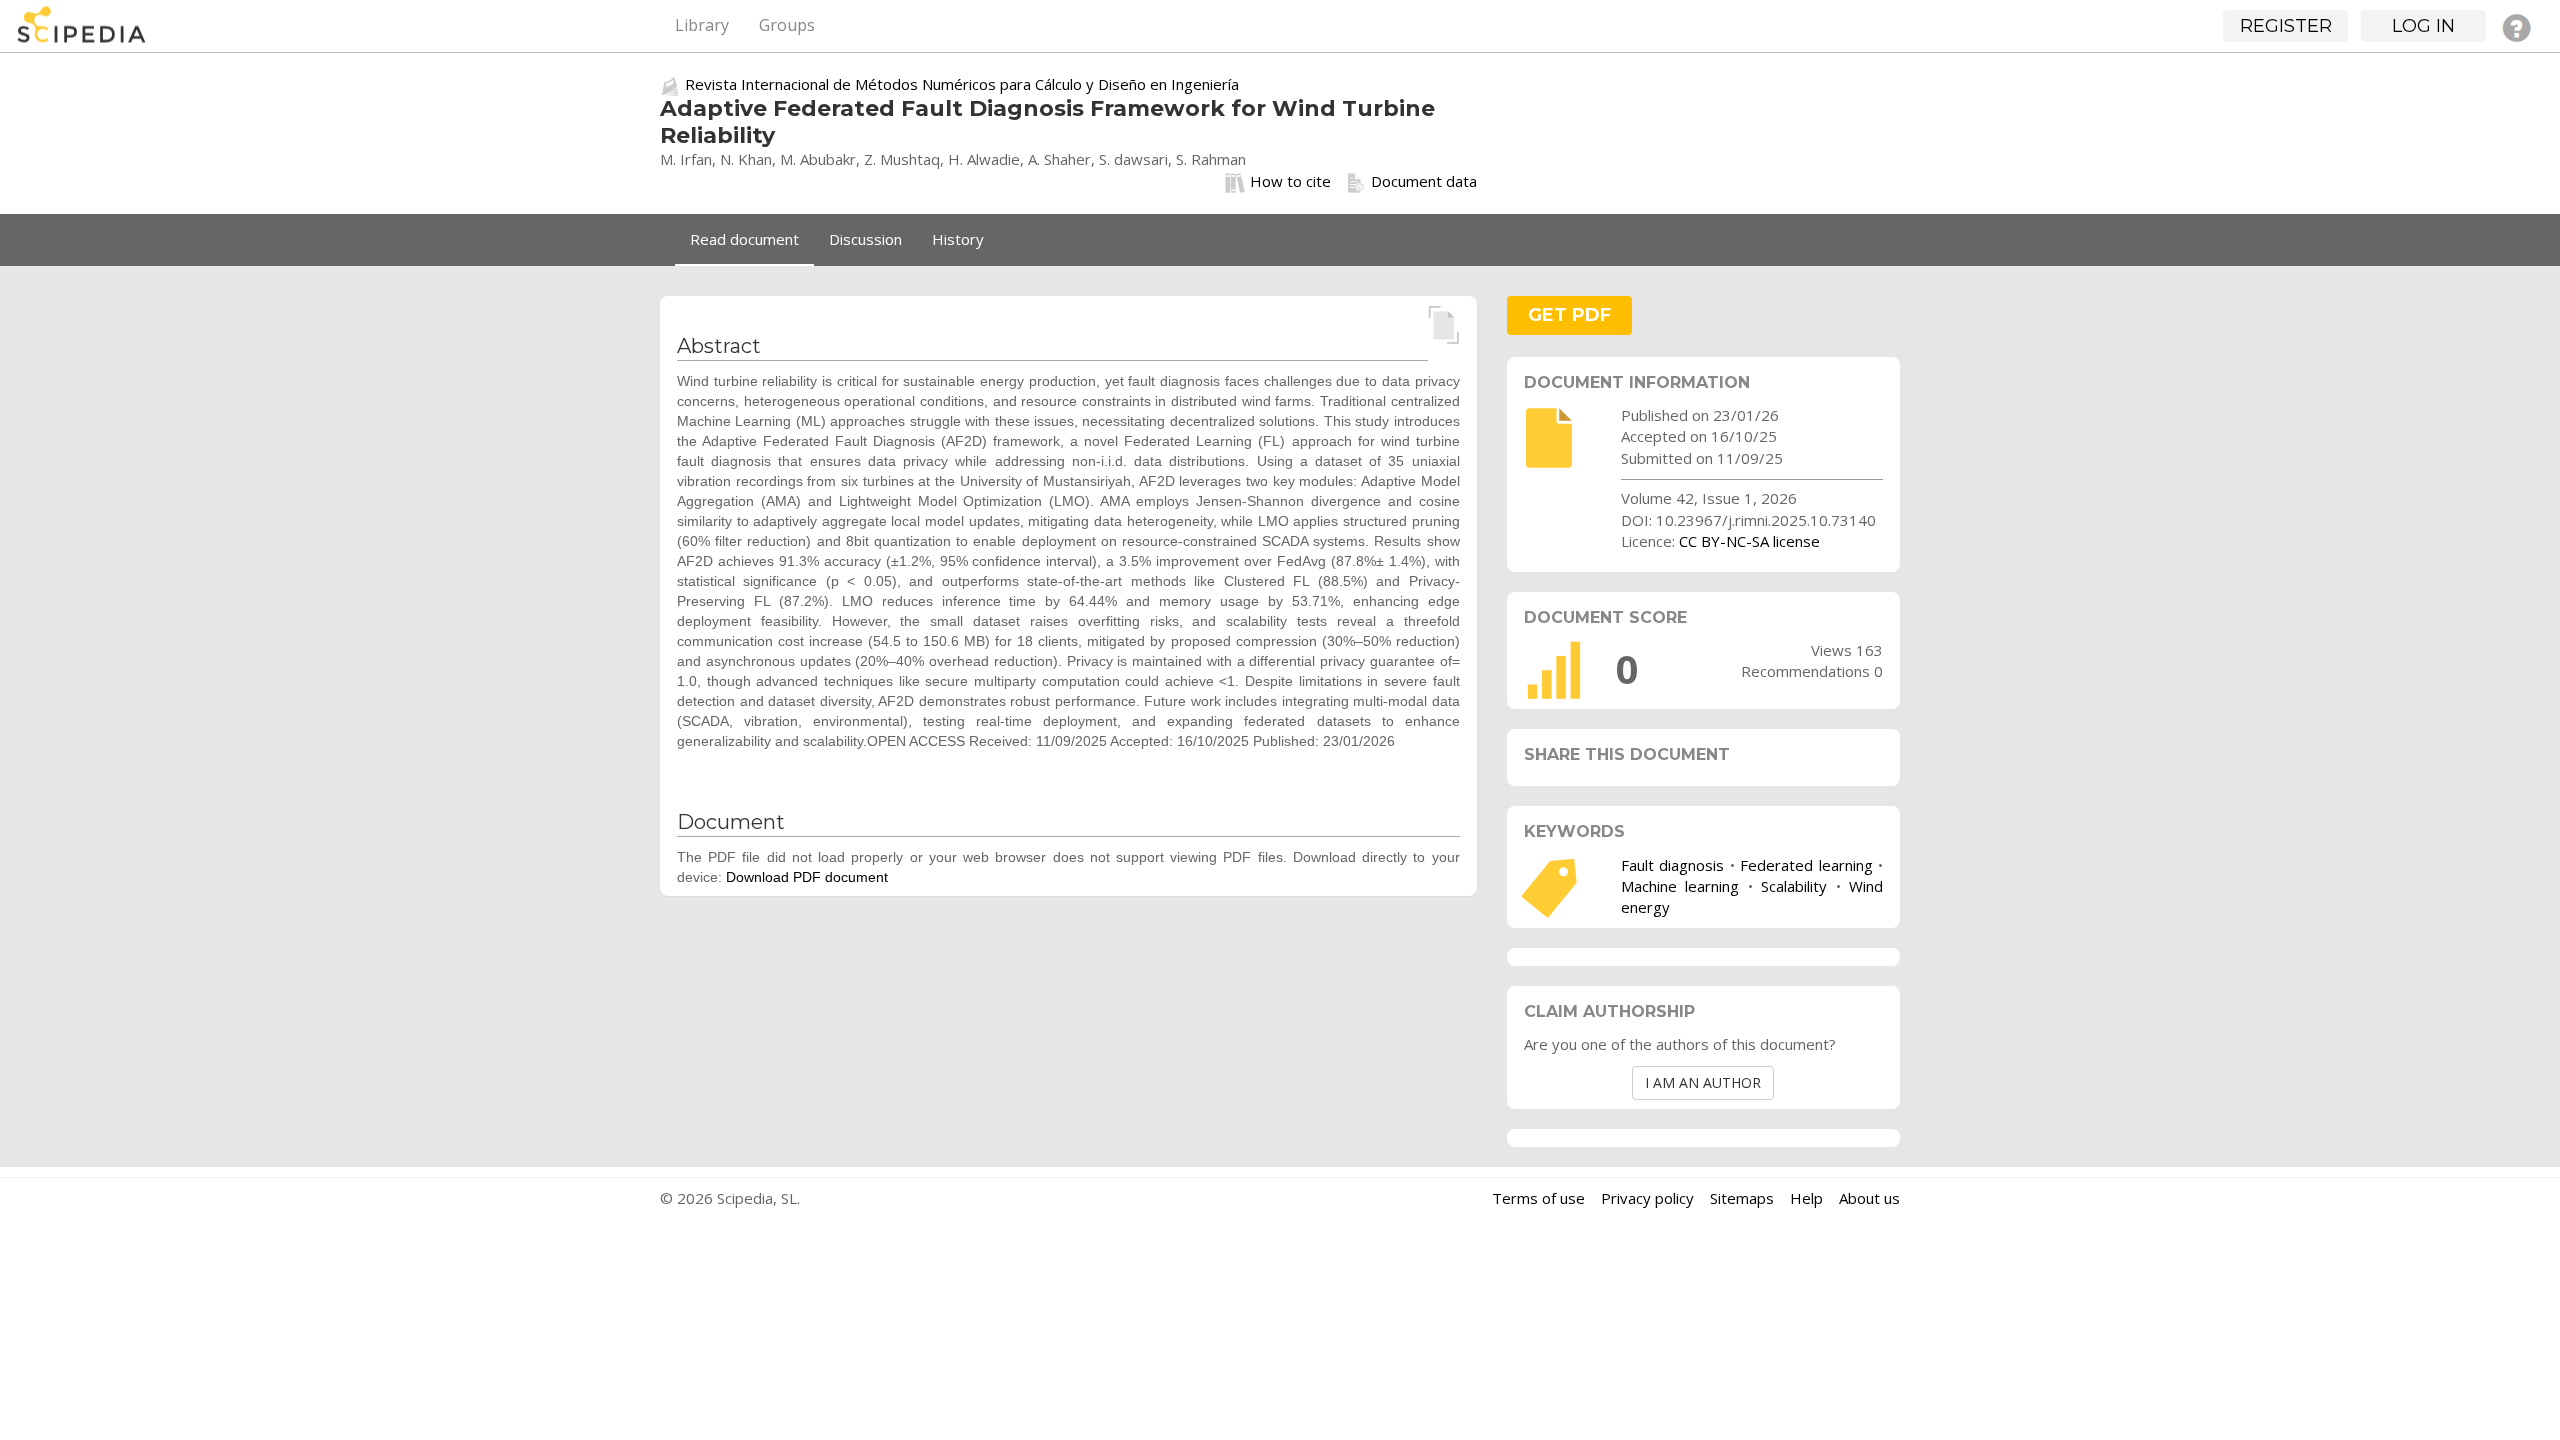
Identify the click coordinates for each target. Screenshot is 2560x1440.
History (958, 239)
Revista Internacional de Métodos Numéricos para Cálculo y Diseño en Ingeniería (962, 84)
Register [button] (2286, 26)
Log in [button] (2423, 26)
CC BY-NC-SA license (1749, 541)
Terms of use (1538, 1198)
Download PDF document (807, 877)
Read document (744, 239)
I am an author (1703, 1082)
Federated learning (1806, 865)
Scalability (1794, 886)
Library (702, 25)
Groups (787, 25)
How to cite (1290, 181)
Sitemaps (1742, 1198)
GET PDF (1569, 315)
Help (1806, 1198)
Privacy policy (1647, 1198)
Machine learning (1680, 886)
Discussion (865, 239)
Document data (1424, 181)
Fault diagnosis (1672, 865)
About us (1869, 1198)
